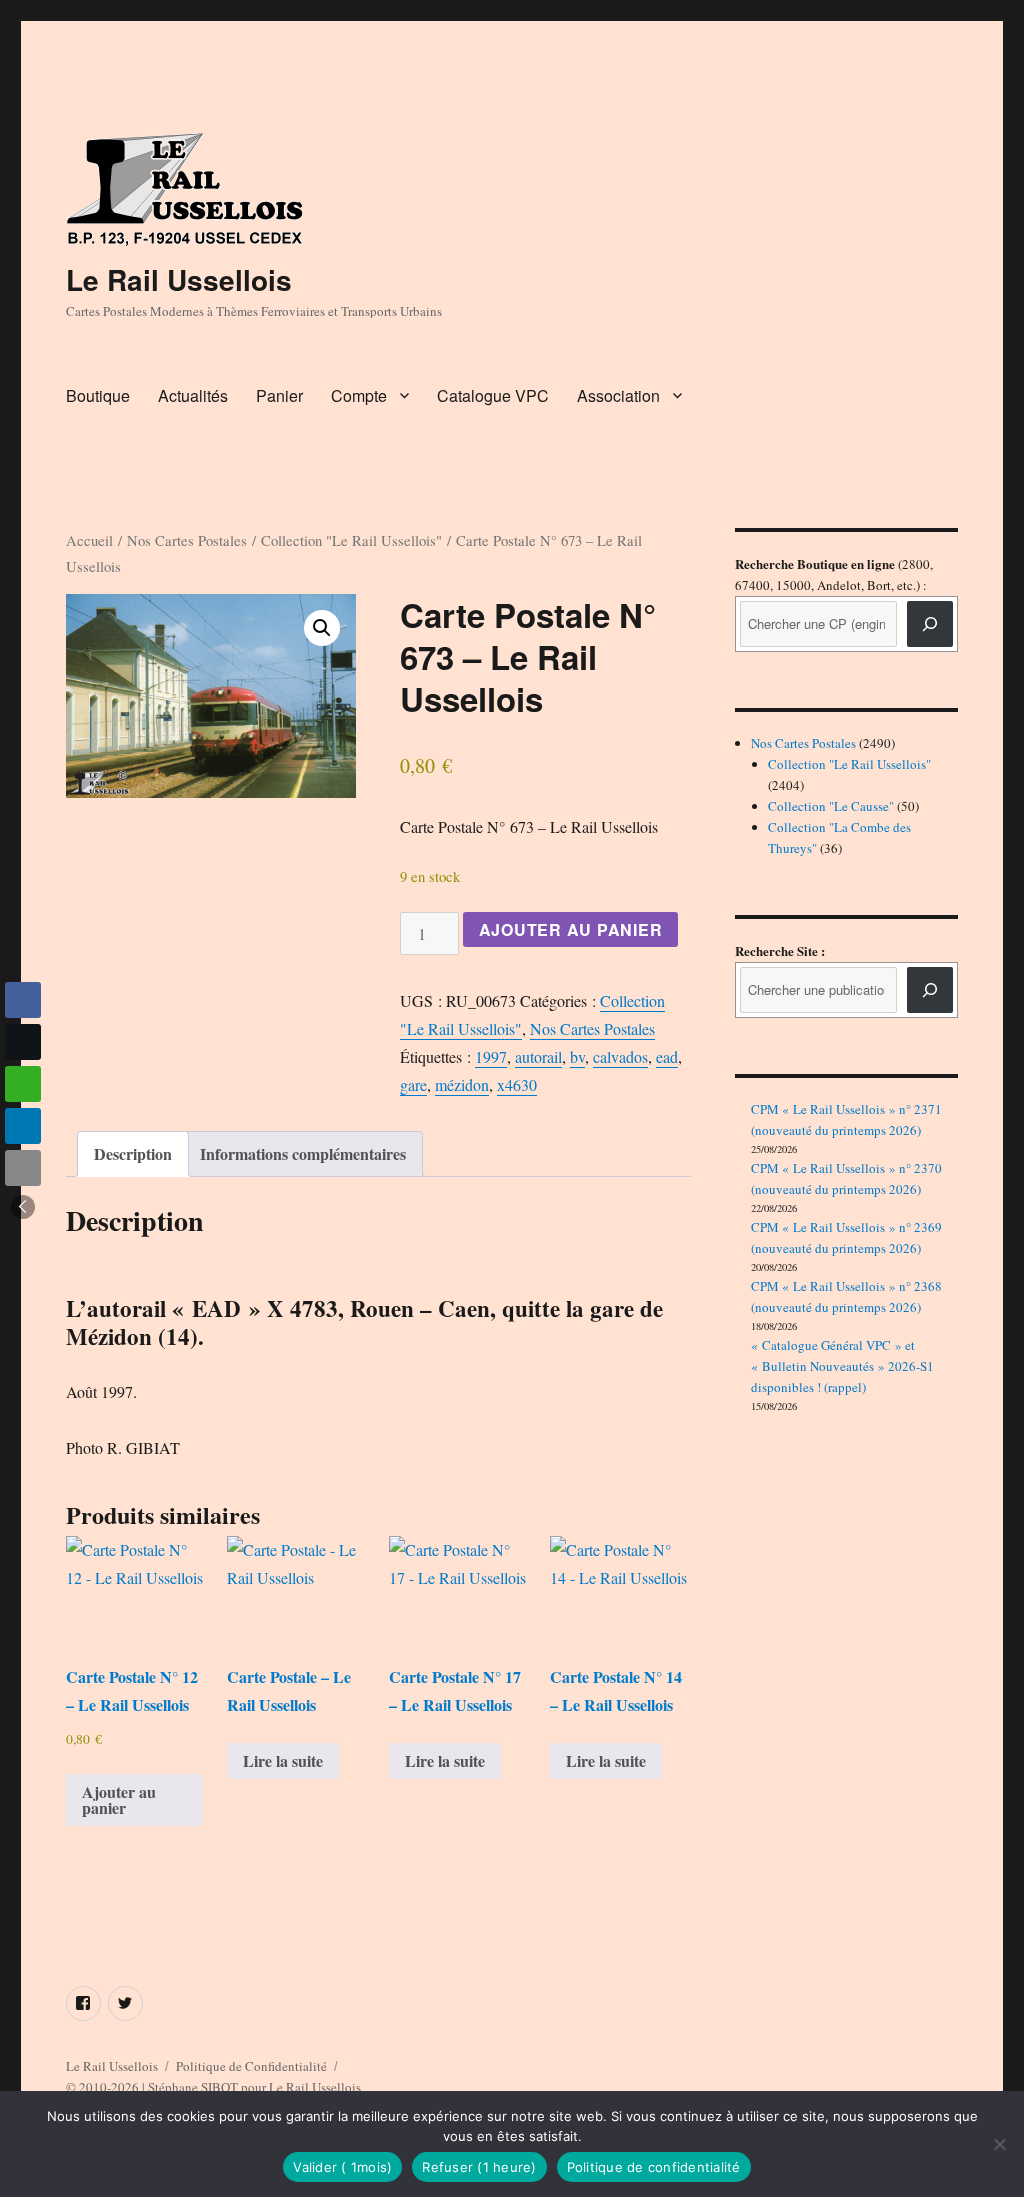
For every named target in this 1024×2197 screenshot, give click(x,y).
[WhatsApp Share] (23, 1084)
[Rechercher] (930, 990)
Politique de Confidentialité (251, 2066)
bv (577, 1056)
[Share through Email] (23, 1168)
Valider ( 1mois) (342, 2167)
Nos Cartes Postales (187, 540)
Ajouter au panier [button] (119, 1799)
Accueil (89, 540)
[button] (322, 628)
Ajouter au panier (571, 929)
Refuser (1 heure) (479, 2167)
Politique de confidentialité (654, 2167)
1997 (491, 1056)
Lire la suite (283, 1760)
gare (413, 1084)
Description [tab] (133, 1153)
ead (667, 1056)
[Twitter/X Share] (23, 1042)
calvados (620, 1056)
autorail (538, 1056)
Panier (279, 395)
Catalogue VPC (493, 395)
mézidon (462, 1084)
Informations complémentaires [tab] (303, 1153)
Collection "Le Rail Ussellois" (351, 540)
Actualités (193, 395)
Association (618, 395)
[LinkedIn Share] (23, 1126)
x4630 (517, 1084)
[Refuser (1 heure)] (999, 2144)
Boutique (98, 395)
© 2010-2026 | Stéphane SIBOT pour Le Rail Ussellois (213, 2087)
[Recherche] (930, 624)
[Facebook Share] (23, 1000)
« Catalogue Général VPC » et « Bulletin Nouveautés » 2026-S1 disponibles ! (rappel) (842, 1366)
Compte (359, 395)
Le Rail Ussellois (179, 279)
